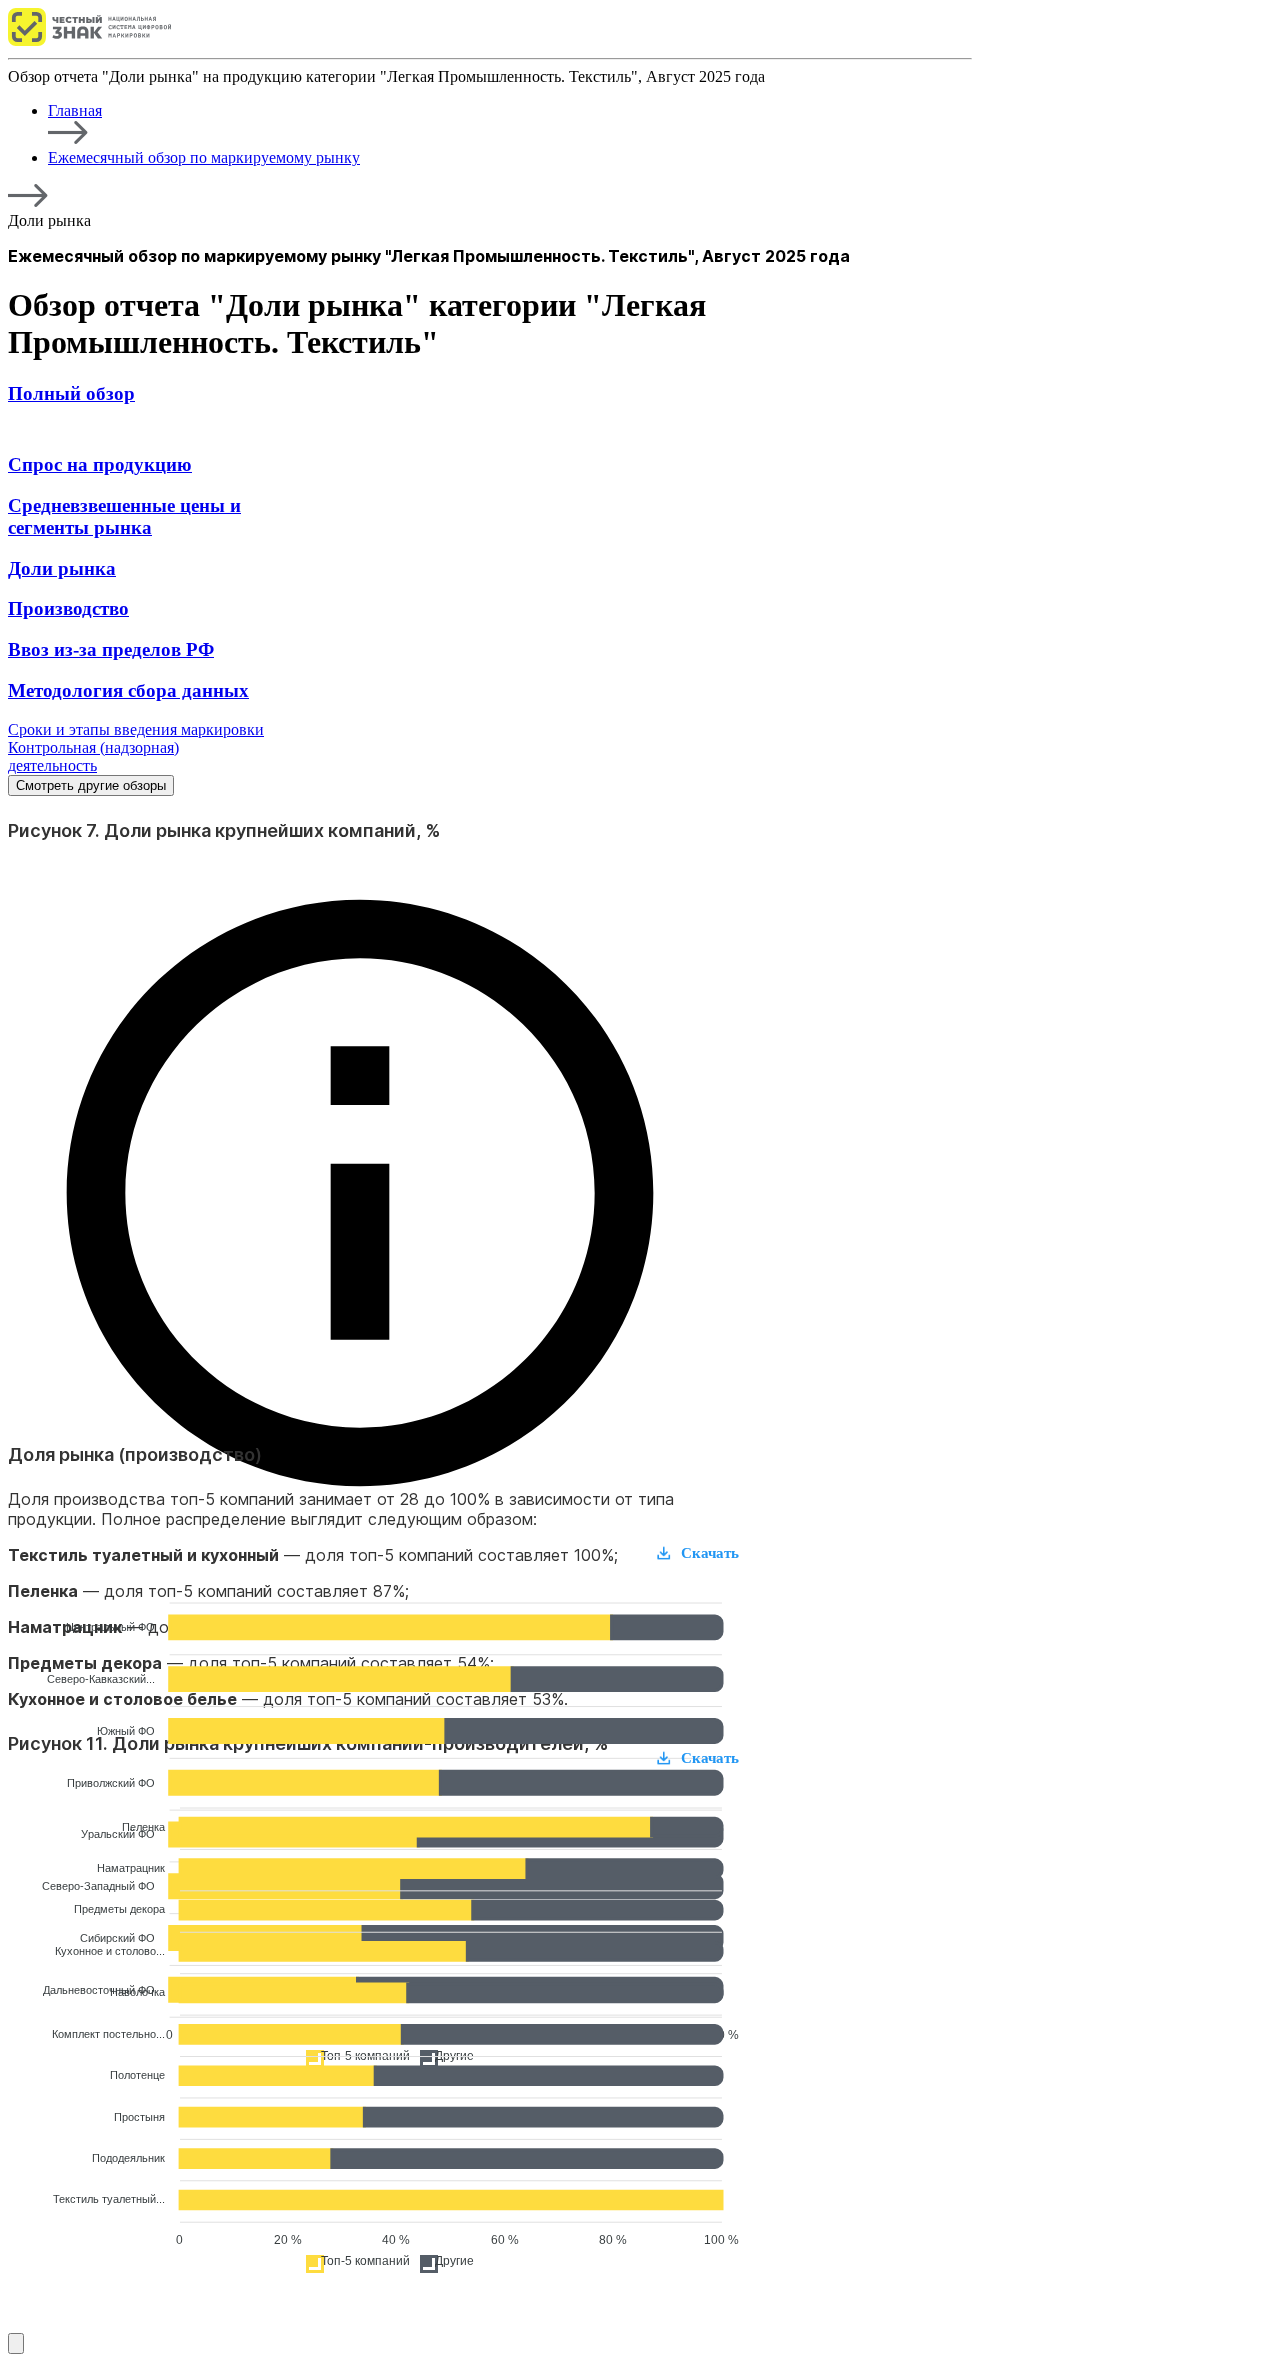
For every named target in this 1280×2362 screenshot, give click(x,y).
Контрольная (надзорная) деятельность (93, 756)
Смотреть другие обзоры (91, 785)
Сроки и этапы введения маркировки (136, 729)
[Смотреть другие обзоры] (16, 2343)
